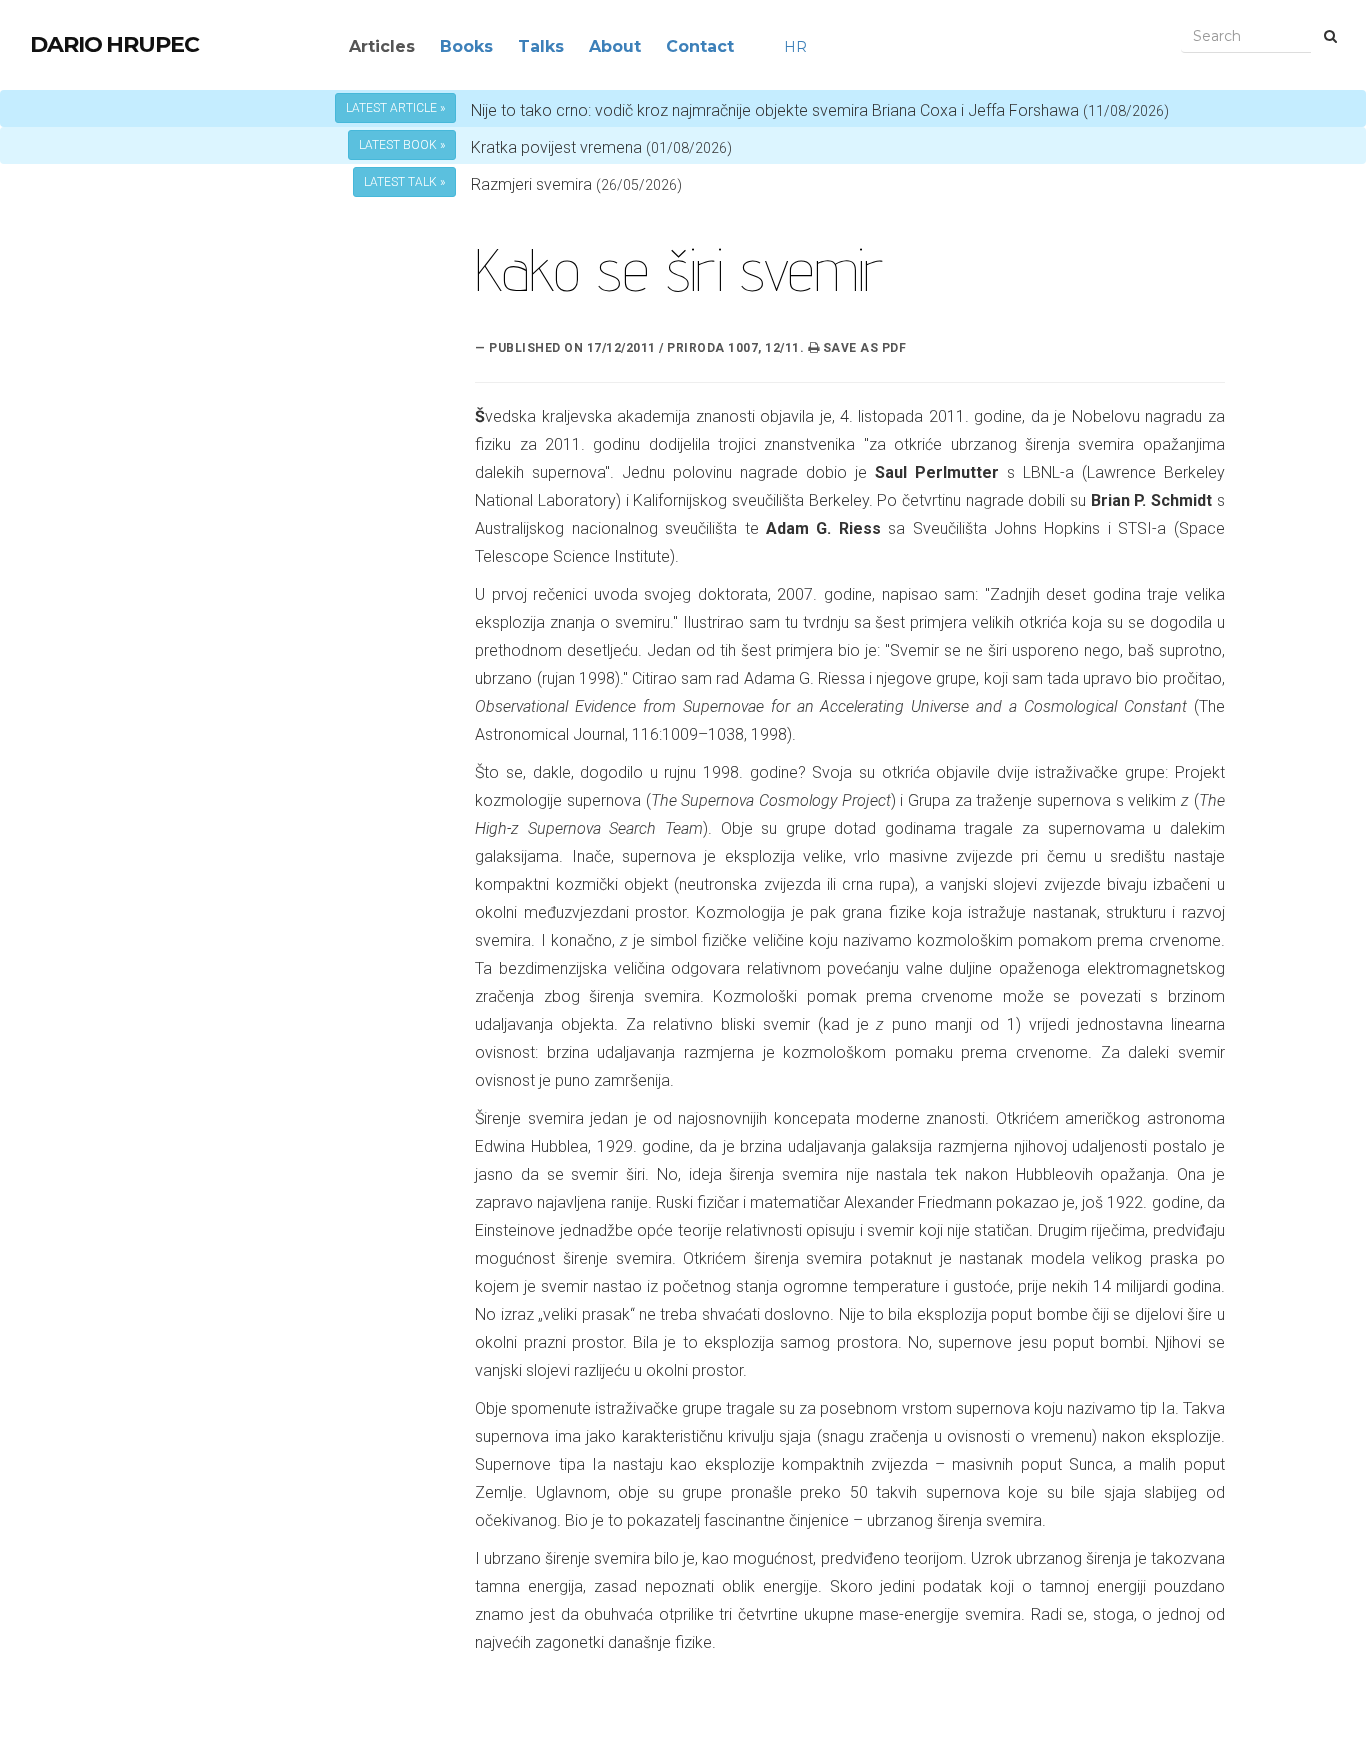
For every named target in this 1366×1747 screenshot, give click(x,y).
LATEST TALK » (404, 182)
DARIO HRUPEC (114, 44)
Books (466, 46)
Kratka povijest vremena (601, 147)
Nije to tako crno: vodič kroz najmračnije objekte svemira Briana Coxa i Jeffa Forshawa (820, 110)
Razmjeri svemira (531, 184)
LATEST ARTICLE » (395, 108)
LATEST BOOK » (402, 145)
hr (795, 47)
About (615, 46)
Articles (382, 46)
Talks (541, 46)
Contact (700, 46)
